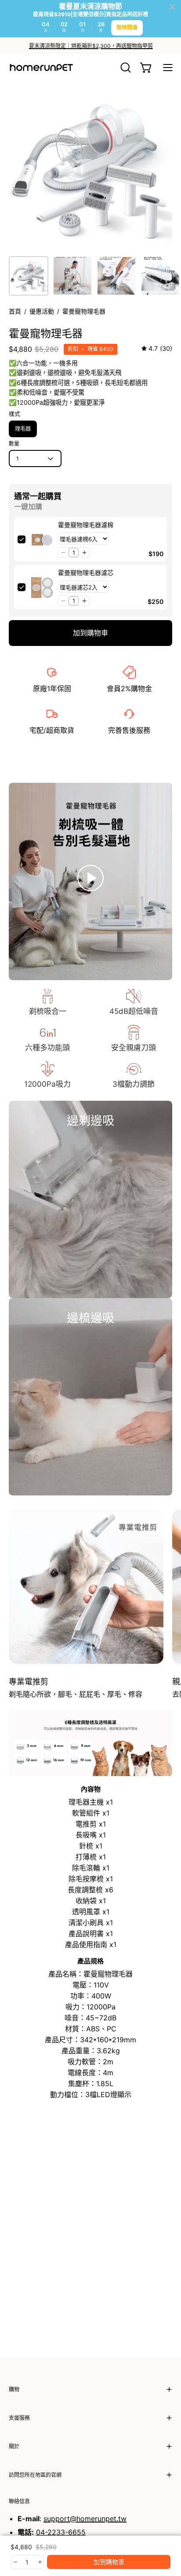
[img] (157, 349)
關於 (14, 2446)
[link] (42, 539)
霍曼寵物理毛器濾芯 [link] (86, 573)
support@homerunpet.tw (85, 2519)
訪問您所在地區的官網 (35, 2475)
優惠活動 (42, 311)
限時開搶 (127, 27)
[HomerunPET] (42, 68)
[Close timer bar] (172, 7)
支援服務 (19, 2418)
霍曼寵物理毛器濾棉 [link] (86, 525)
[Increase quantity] (39, 2562)
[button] (125, 68)
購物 (14, 2389)
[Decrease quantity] (15, 2562)
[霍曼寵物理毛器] (29, 276)
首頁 (15, 311)
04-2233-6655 (61, 2532)
